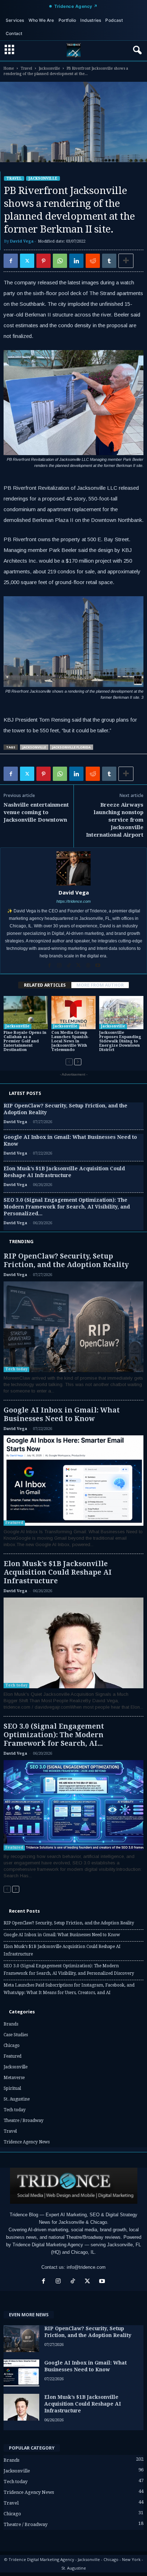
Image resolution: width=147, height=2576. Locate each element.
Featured (14, 1523)
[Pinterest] (44, 261)
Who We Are (41, 20)
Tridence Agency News (27, 2142)
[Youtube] (98, 966)
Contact (14, 33)
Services (15, 20)
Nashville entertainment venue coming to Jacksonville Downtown (36, 812)
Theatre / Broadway (24, 2121)
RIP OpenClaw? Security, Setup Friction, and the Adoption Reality (66, 1260)
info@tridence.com (86, 2267)
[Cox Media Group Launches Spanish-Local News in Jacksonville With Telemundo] (73, 1013)
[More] (126, 261)
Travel (26, 68)
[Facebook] (11, 261)
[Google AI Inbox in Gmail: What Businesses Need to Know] (73, 1481)
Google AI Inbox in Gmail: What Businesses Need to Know (62, 1414)
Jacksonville (49, 68)
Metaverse (14, 2078)
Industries (91, 20)
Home (9, 68)
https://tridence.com (73, 901)
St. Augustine (17, 2099)
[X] (27, 261)
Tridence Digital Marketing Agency (48, 2245)
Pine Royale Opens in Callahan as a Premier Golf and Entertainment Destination (25, 1041)
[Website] (89, 966)
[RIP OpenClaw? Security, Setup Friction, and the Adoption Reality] (73, 1327)
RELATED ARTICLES (45, 985)
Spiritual (12, 2088)
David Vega (22, 241)
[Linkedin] (76, 261)
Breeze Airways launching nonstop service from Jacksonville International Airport (115, 820)
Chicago (12, 2046)
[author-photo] (73, 868)
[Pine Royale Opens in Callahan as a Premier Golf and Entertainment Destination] (26, 1013)
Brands (11, 2024)
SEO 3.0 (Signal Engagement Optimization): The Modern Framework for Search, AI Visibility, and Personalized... (67, 1207)
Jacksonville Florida (71, 747)
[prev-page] (69, 1062)
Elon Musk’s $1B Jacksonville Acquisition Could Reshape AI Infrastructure (58, 1572)
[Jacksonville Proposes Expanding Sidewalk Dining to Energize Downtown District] (121, 1013)
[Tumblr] (109, 261)
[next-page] (78, 1062)
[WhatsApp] (60, 261)
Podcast (114, 20)
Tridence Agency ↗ (76, 6)
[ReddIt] (93, 261)
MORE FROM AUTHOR (100, 985)
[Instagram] (60, 966)
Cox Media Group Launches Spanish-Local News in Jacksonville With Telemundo (70, 1041)
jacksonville (34, 747)
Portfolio (67, 20)
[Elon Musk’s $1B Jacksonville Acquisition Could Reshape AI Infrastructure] (73, 1643)
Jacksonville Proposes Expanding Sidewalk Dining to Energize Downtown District (120, 1041)
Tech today (16, 1369)
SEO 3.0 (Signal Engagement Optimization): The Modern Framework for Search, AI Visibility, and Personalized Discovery (69, 1970)
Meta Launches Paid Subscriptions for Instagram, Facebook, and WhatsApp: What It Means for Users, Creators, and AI (69, 1989)
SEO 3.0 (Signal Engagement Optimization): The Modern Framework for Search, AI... (54, 1735)
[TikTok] (69, 966)
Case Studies (16, 2035)
